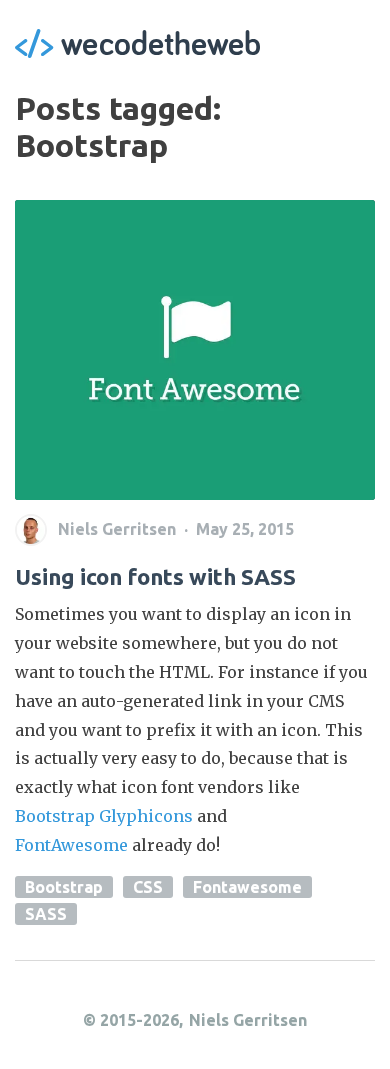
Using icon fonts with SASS (155, 576)
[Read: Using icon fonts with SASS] (195, 350)
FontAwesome (71, 845)
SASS (46, 914)
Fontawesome (247, 887)
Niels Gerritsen (248, 1020)
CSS (148, 887)
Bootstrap (64, 887)
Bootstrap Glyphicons (104, 816)
